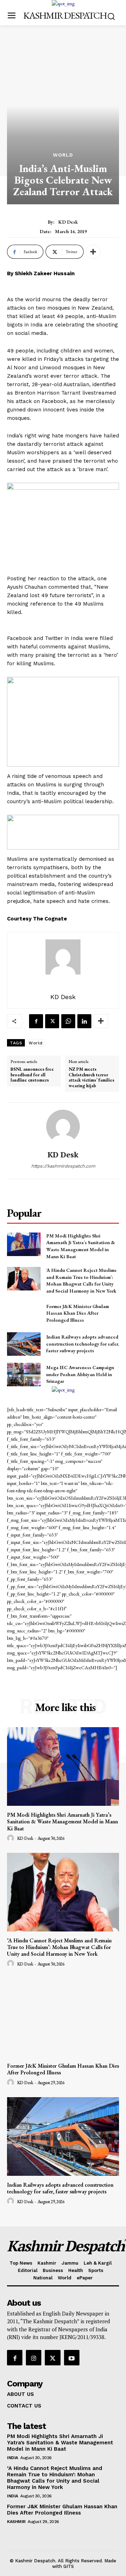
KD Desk (68, 222)
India (13, 2458)
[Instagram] (34, 2358)
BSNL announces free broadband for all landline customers (32, 1075)
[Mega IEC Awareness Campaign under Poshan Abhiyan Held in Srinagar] (24, 1375)
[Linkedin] (84, 1021)
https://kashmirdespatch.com (63, 1166)
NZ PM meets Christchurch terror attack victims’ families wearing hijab (92, 1077)
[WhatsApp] (68, 1021)
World (63, 155)
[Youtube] (72, 2358)
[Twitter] (52, 1021)
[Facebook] (36, 1021)
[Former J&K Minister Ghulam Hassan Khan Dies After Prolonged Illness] (24, 1313)
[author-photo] (12, 1838)
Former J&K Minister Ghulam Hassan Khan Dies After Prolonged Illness (78, 1313)
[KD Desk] (63, 1127)
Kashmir (16, 2522)
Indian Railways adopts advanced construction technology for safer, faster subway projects (83, 1344)
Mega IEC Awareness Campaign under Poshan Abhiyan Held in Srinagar (80, 1374)
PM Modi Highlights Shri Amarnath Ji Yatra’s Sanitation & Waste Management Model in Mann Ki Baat (81, 1246)
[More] (93, 252)
